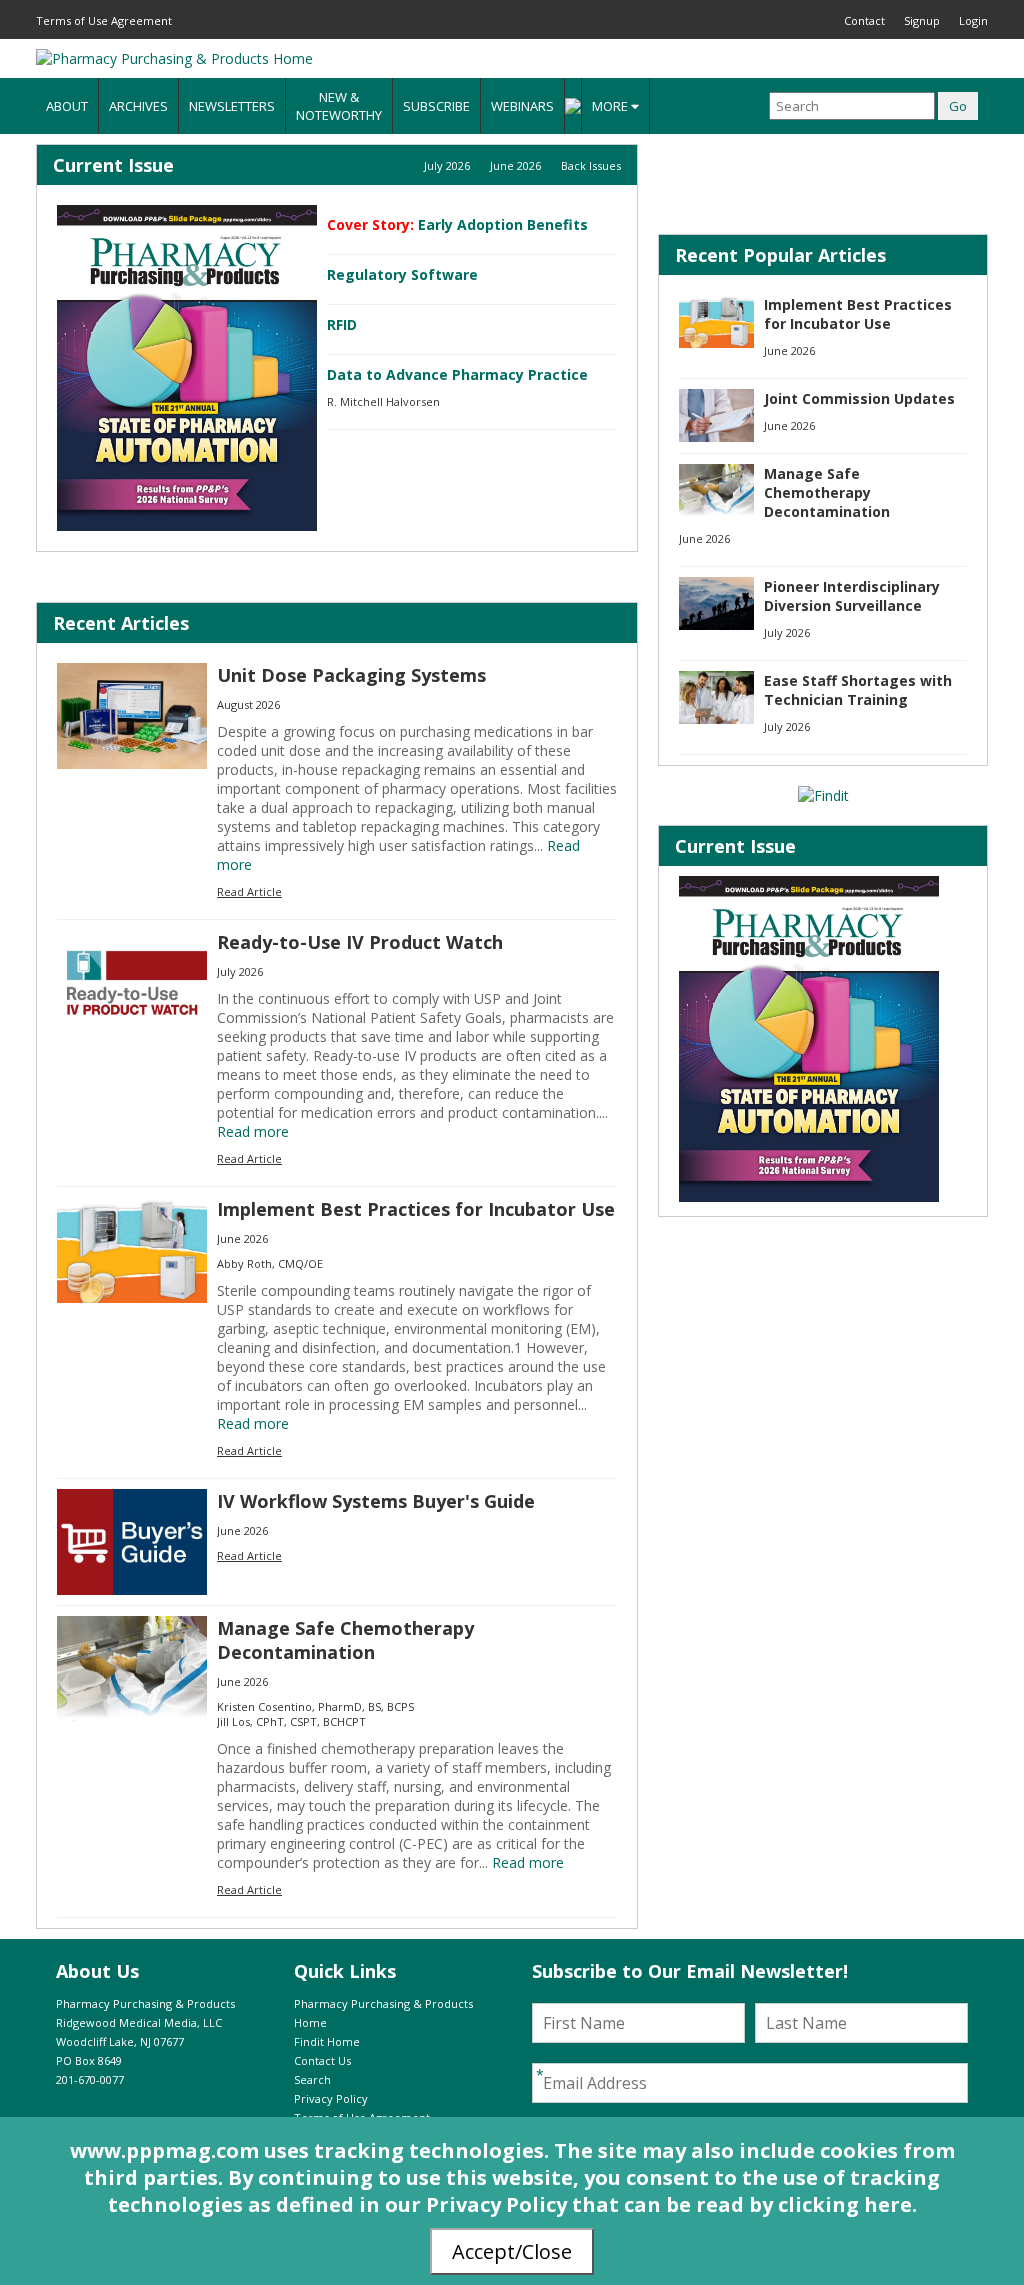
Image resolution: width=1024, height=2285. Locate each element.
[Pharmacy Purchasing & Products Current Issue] (187, 368)
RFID (342, 324)
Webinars (522, 106)
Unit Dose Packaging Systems (351, 675)
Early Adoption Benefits (503, 224)
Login (973, 20)
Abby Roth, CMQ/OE (270, 1263)
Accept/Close (512, 2251)
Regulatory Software (402, 274)
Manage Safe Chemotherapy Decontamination (345, 1640)
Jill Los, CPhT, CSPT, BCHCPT (291, 1721)
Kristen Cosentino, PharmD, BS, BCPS (315, 1706)
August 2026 (248, 704)
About (67, 106)
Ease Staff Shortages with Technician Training (858, 690)
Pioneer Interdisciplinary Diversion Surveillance (852, 596)
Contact (864, 20)
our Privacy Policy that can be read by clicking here (648, 2204)
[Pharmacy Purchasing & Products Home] (174, 58)
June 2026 (515, 165)
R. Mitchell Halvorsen (383, 401)
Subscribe (436, 106)
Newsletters (232, 106)
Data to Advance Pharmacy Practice (457, 374)
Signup (922, 20)
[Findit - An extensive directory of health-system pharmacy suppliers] (823, 795)
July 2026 (447, 165)
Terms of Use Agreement (104, 20)
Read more (253, 1131)
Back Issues (591, 165)
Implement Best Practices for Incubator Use (416, 1209)
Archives (138, 106)
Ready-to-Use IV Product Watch (360, 942)
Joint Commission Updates (859, 398)
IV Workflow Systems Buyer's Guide (376, 1501)
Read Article (249, 891)
